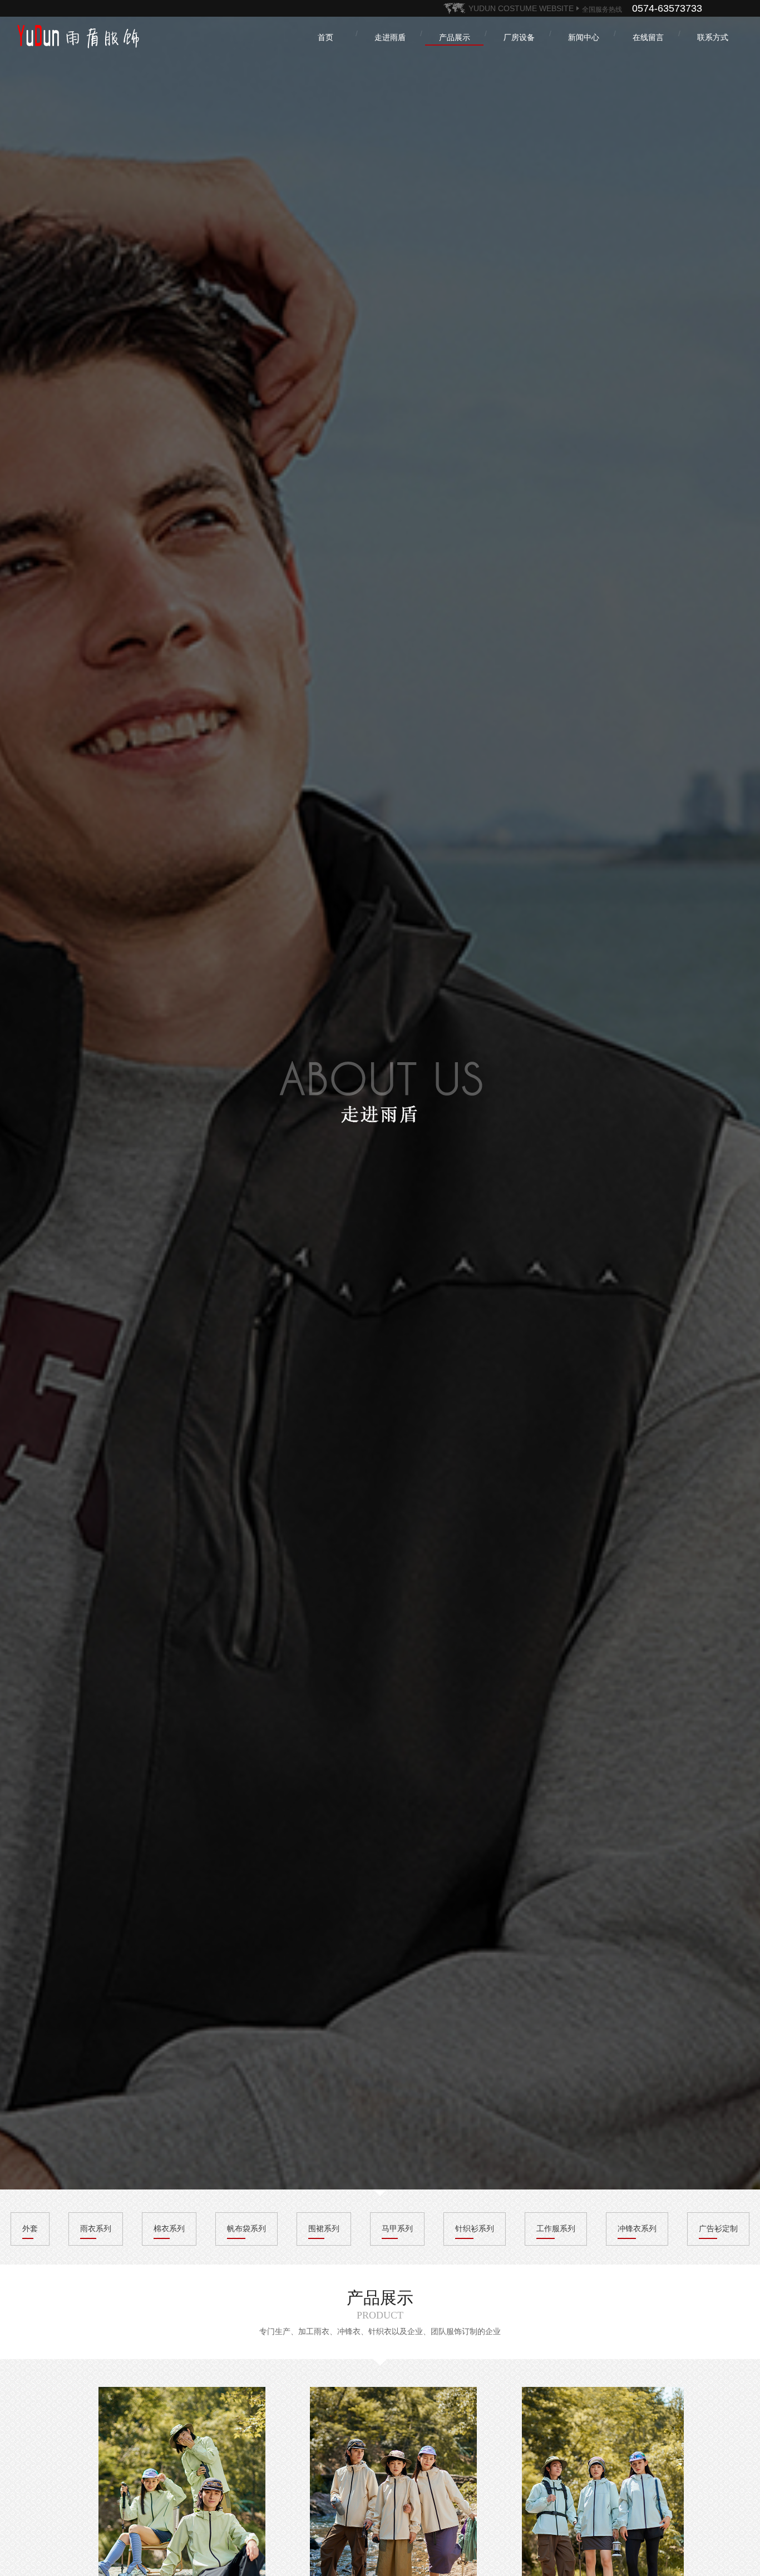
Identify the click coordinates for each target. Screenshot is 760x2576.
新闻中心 (584, 37)
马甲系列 (397, 2228)
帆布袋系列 (246, 2228)
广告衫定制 (718, 2228)
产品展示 (455, 37)
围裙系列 (324, 2228)
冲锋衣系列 (637, 2228)
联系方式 (713, 37)
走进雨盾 (390, 37)
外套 (30, 2228)
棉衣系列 (169, 2228)
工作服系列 (556, 2228)
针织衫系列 (475, 2228)
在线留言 (648, 37)
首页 (325, 37)
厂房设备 (519, 37)
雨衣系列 (96, 2228)
